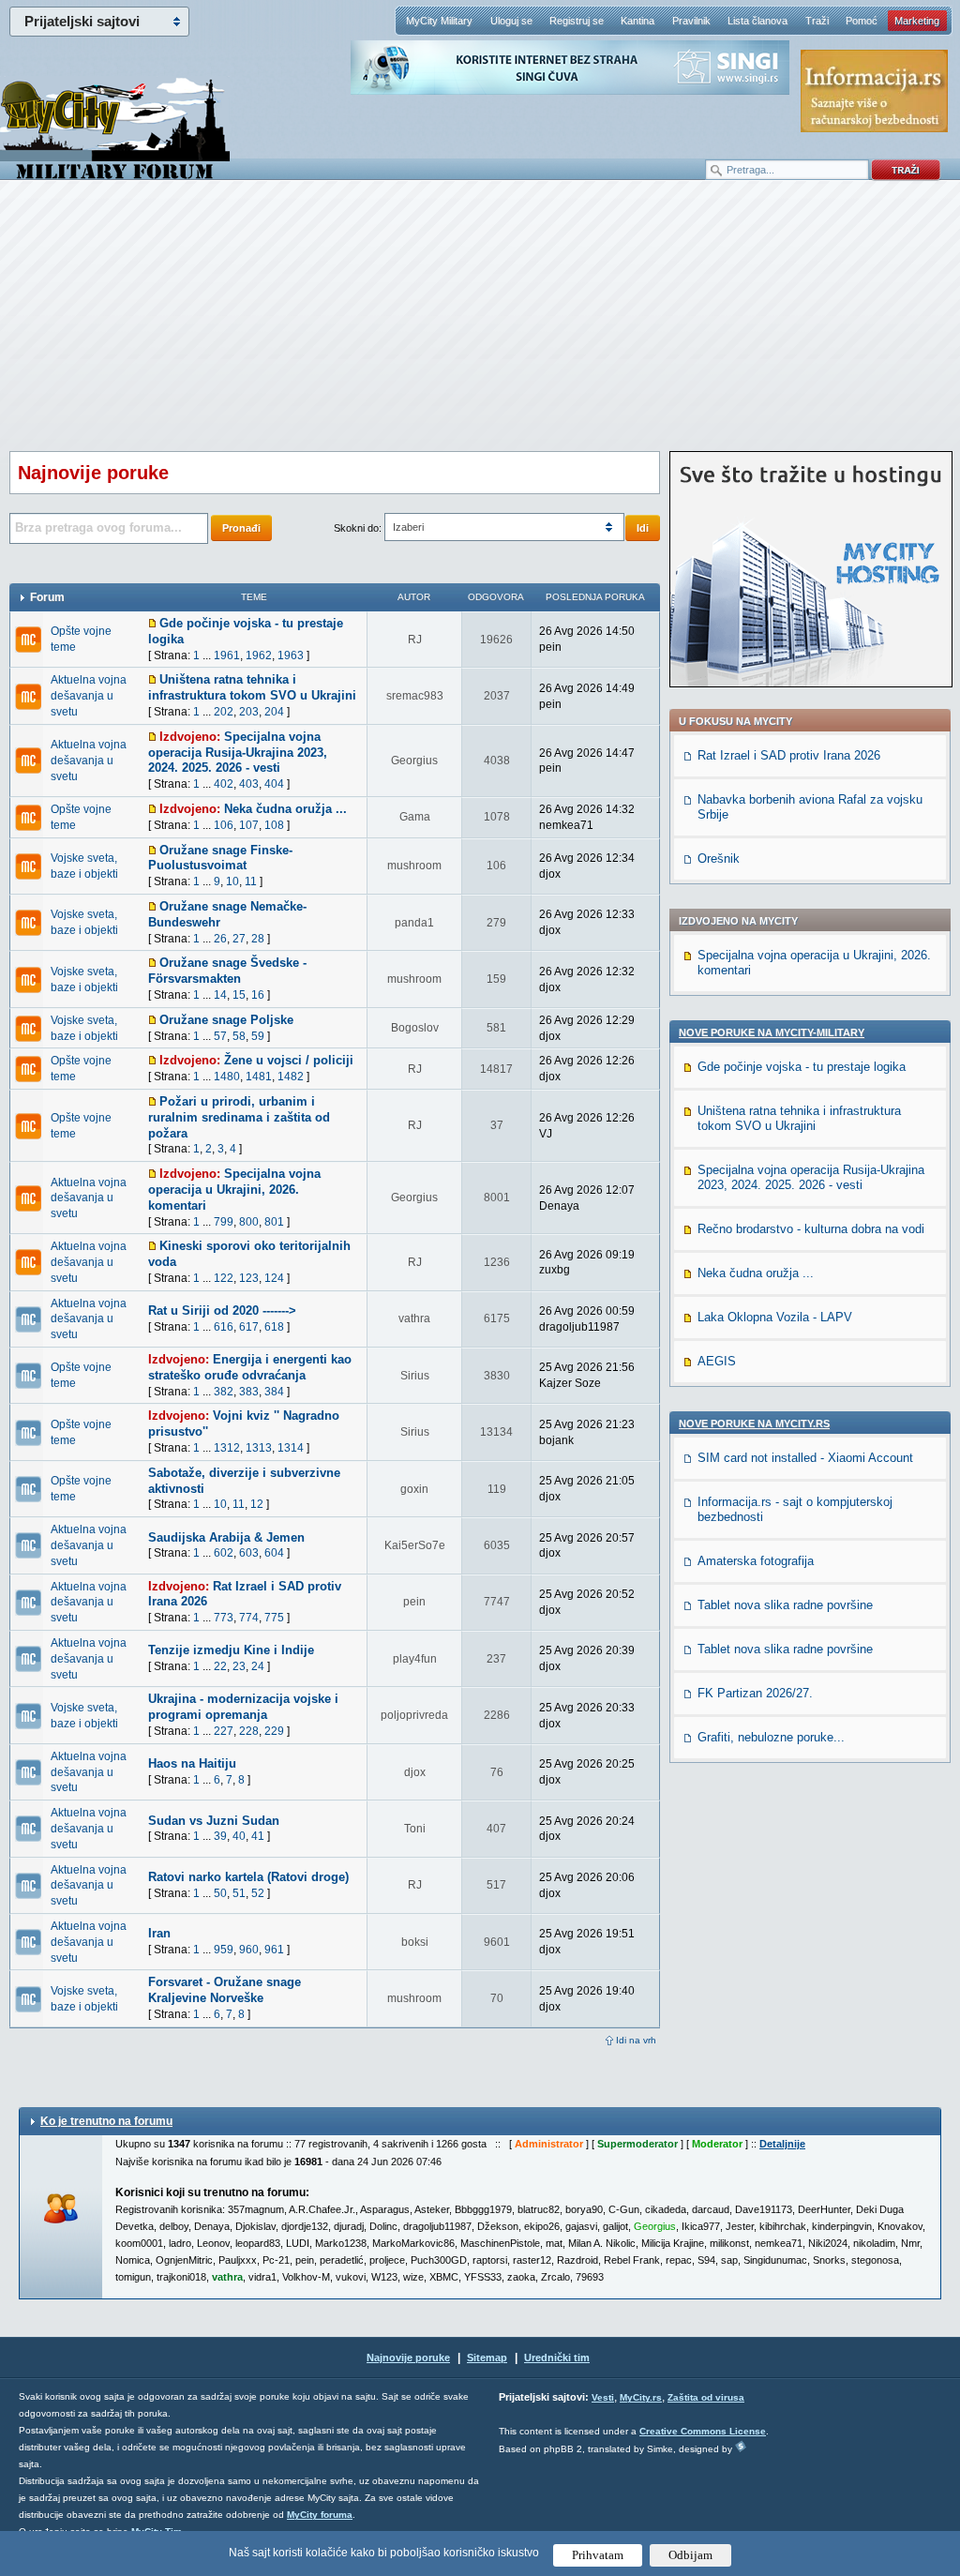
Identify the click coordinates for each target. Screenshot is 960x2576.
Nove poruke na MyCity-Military (772, 1032)
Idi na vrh (636, 2040)
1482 (291, 1077)
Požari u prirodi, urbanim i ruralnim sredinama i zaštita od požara (239, 1117)
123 (249, 1278)
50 (220, 1893)
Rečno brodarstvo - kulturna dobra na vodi (811, 1229)
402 (224, 784)
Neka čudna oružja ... (285, 809)
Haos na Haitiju (192, 1763)
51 (239, 1893)
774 (249, 1618)
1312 (227, 1448)
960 (249, 1950)
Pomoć (862, 21)
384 (274, 1392)
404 (274, 784)
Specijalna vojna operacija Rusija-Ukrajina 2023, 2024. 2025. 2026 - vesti (238, 753)
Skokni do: (358, 528)
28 (258, 939)
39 (220, 1836)
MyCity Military (439, 21)
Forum (47, 597)
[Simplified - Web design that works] (741, 2446)
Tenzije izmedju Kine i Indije (231, 1650)
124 (274, 1278)
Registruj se (577, 21)
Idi (643, 528)
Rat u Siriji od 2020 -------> (222, 1311)
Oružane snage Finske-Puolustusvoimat (220, 858)
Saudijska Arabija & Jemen (226, 1537)
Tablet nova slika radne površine (785, 1605)
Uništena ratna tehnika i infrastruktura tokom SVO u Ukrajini (252, 687)
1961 (227, 655)
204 (274, 712)
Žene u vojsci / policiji (289, 1060)
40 (239, 1836)
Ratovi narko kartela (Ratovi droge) (248, 1877)
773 (224, 1618)
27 (239, 939)
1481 (259, 1077)
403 (249, 784)
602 (224, 1553)
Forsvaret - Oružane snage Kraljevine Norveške (225, 1990)
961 (274, 1950)
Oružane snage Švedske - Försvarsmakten (227, 971)
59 (258, 1036)
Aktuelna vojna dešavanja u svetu (89, 696)
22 (220, 1666)
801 (274, 1222)
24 (258, 1666)
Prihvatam (598, 2555)
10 (232, 881)
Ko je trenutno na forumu (106, 2121)
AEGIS (717, 1361)
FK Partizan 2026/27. (755, 1693)
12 (257, 1504)
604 (274, 1553)
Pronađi (241, 528)
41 (258, 1836)
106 (224, 825)
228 (249, 1731)
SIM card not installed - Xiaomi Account (805, 1458)
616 (224, 1327)
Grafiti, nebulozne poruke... (771, 1737)
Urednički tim (557, 2358)
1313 (259, 1448)
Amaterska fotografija (756, 1561)
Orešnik (719, 859)
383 (249, 1392)
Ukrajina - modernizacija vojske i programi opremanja (243, 1707)
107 (249, 825)
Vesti (603, 2397)
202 (224, 712)
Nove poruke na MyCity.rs (754, 1424)
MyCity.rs (641, 2397)
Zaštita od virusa (706, 2397)
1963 (291, 655)
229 (274, 1731)
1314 (291, 1448)
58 (239, 1036)
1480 (227, 1077)
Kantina (637, 21)
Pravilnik (691, 21)
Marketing (917, 21)
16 (258, 995)
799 (224, 1222)
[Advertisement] (480, 329)
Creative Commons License (703, 2431)
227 (224, 1731)
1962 (259, 655)
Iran (159, 1933)
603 (249, 1553)
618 (274, 1327)
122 (224, 1278)
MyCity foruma (320, 2515)
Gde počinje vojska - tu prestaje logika (802, 1067)
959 (224, 1950)
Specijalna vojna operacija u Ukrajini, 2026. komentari (234, 1190)
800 (249, 1222)
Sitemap (487, 2358)
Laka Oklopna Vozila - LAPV (775, 1317)
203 (249, 712)
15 (239, 995)
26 (220, 939)
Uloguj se (511, 21)
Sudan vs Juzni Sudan (214, 1821)
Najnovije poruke (408, 2358)
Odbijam (690, 2555)
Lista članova (757, 21)
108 (274, 825)
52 (258, 1893)
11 (251, 881)
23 (239, 1666)
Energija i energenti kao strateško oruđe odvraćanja (250, 1367)
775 (274, 1618)
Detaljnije (782, 2144)
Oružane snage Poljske (226, 1020)
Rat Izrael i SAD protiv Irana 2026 (789, 755)
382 (224, 1392)
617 (249, 1327)
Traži (817, 21)
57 (220, 1036)
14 (220, 995)
